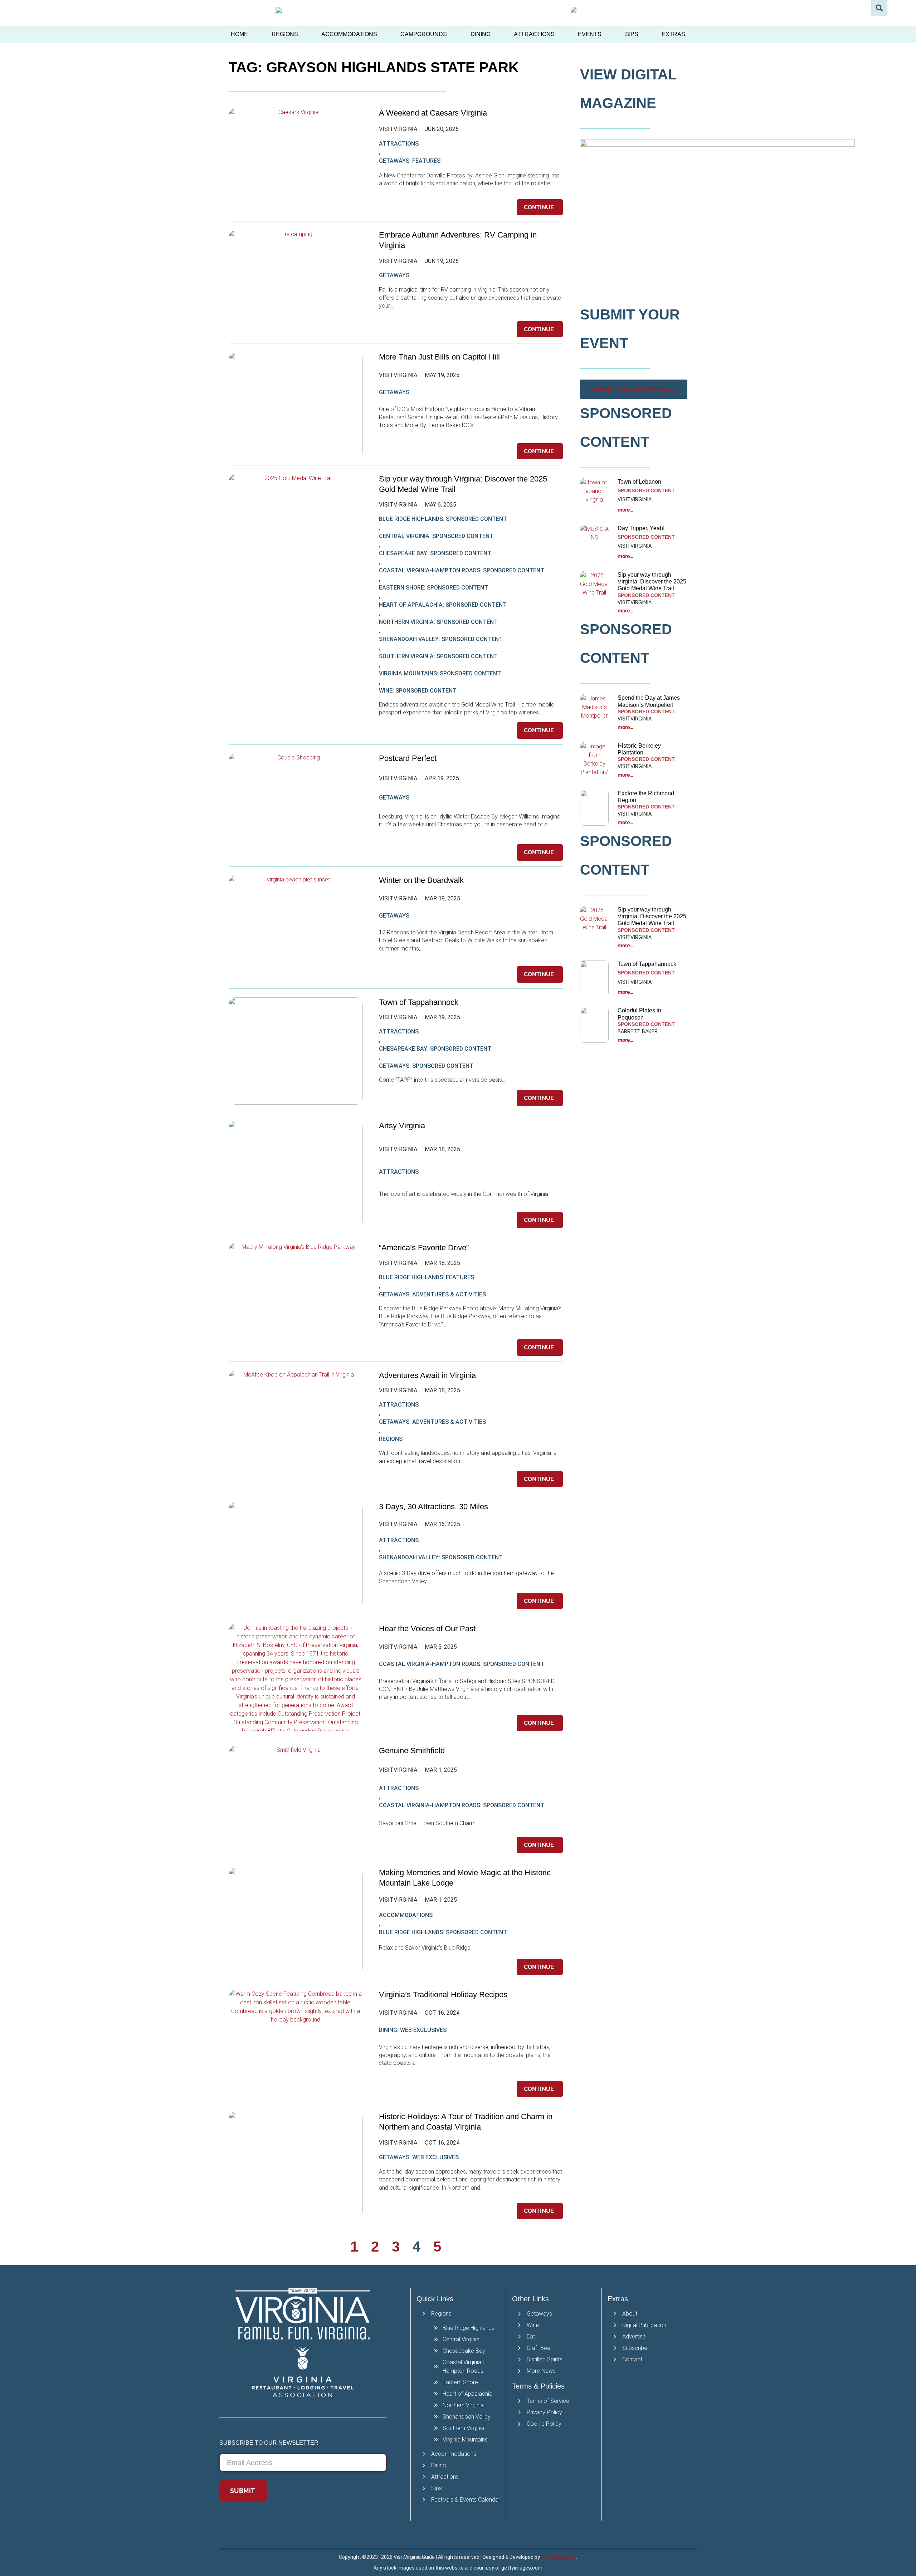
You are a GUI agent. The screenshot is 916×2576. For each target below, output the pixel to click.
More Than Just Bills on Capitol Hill (439, 357)
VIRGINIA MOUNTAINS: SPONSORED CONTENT (440, 673)
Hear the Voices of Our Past (428, 1629)
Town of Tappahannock (419, 1002)
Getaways (394, 275)
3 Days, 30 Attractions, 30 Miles (433, 1507)
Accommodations (349, 34)
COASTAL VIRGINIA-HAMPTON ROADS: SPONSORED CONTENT (462, 570)
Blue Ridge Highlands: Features (427, 1277)
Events (590, 34)
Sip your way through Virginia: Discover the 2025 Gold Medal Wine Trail (652, 581)
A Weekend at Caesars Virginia (433, 113)
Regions (285, 34)
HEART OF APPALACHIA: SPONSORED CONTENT (443, 605)
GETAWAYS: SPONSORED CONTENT (426, 1066)
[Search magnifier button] (879, 8)
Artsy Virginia (402, 1126)
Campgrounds (424, 34)
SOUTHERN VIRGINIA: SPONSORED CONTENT (438, 656)
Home (239, 34)
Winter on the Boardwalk (421, 880)
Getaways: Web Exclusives (419, 2157)
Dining (481, 34)
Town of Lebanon (640, 482)
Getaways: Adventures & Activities (432, 1294)
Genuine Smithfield (412, 1751)
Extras (673, 34)
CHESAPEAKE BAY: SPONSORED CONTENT (435, 553)
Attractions (534, 34)
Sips (632, 34)
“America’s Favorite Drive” (424, 1248)
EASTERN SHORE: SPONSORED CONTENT (433, 588)
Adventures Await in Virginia (427, 1375)
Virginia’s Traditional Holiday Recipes (443, 1995)
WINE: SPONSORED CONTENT (418, 691)
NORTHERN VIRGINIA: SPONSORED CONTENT (438, 622)
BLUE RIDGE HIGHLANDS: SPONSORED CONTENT (443, 519)
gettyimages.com (522, 2568)
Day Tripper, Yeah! (641, 528)
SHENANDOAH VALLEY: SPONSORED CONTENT (441, 639)
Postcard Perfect (408, 758)
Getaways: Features (410, 161)
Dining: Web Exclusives (413, 2030)
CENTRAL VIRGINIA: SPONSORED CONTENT (436, 536)
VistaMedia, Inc (559, 2557)
